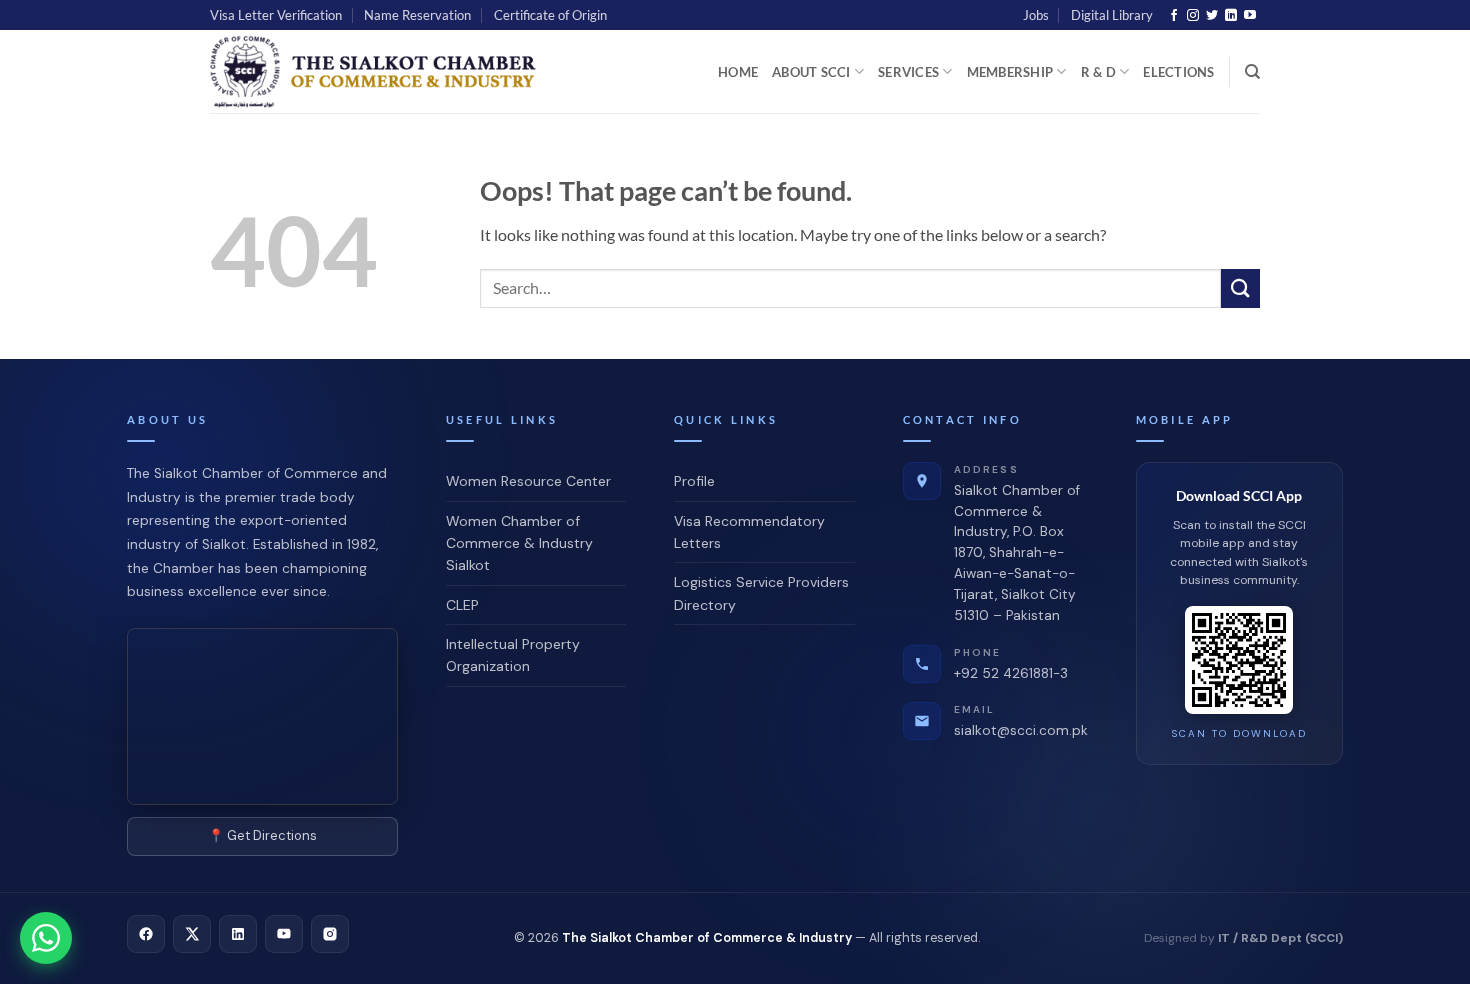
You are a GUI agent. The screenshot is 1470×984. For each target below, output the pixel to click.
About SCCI (811, 72)
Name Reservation (417, 15)
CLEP (462, 605)
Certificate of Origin (550, 15)
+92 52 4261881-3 (1011, 664)
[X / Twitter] (192, 934)
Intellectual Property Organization (513, 655)
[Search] (1252, 72)
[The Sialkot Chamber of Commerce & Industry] (379, 71)
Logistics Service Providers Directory (761, 593)
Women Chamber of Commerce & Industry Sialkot (519, 543)
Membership (1010, 72)
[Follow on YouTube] (1250, 16)
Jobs (1036, 15)
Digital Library (1112, 15)
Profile (694, 481)
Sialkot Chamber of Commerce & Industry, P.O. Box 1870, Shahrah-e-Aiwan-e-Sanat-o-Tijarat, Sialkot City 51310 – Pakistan (1017, 543)
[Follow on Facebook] (1174, 16)
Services (908, 72)
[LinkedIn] (238, 934)
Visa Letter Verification (276, 15)
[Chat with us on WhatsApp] (46, 938)
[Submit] (1240, 288)
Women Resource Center (528, 481)
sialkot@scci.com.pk (1021, 721)
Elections (1178, 72)
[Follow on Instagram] (1193, 16)
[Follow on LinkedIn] (1231, 16)
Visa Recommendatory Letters (749, 532)
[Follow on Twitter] (1212, 16)
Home (738, 72)
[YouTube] (284, 934)
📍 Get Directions (262, 835)
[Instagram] (330, 934)
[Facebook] (146, 934)
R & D (1098, 72)
